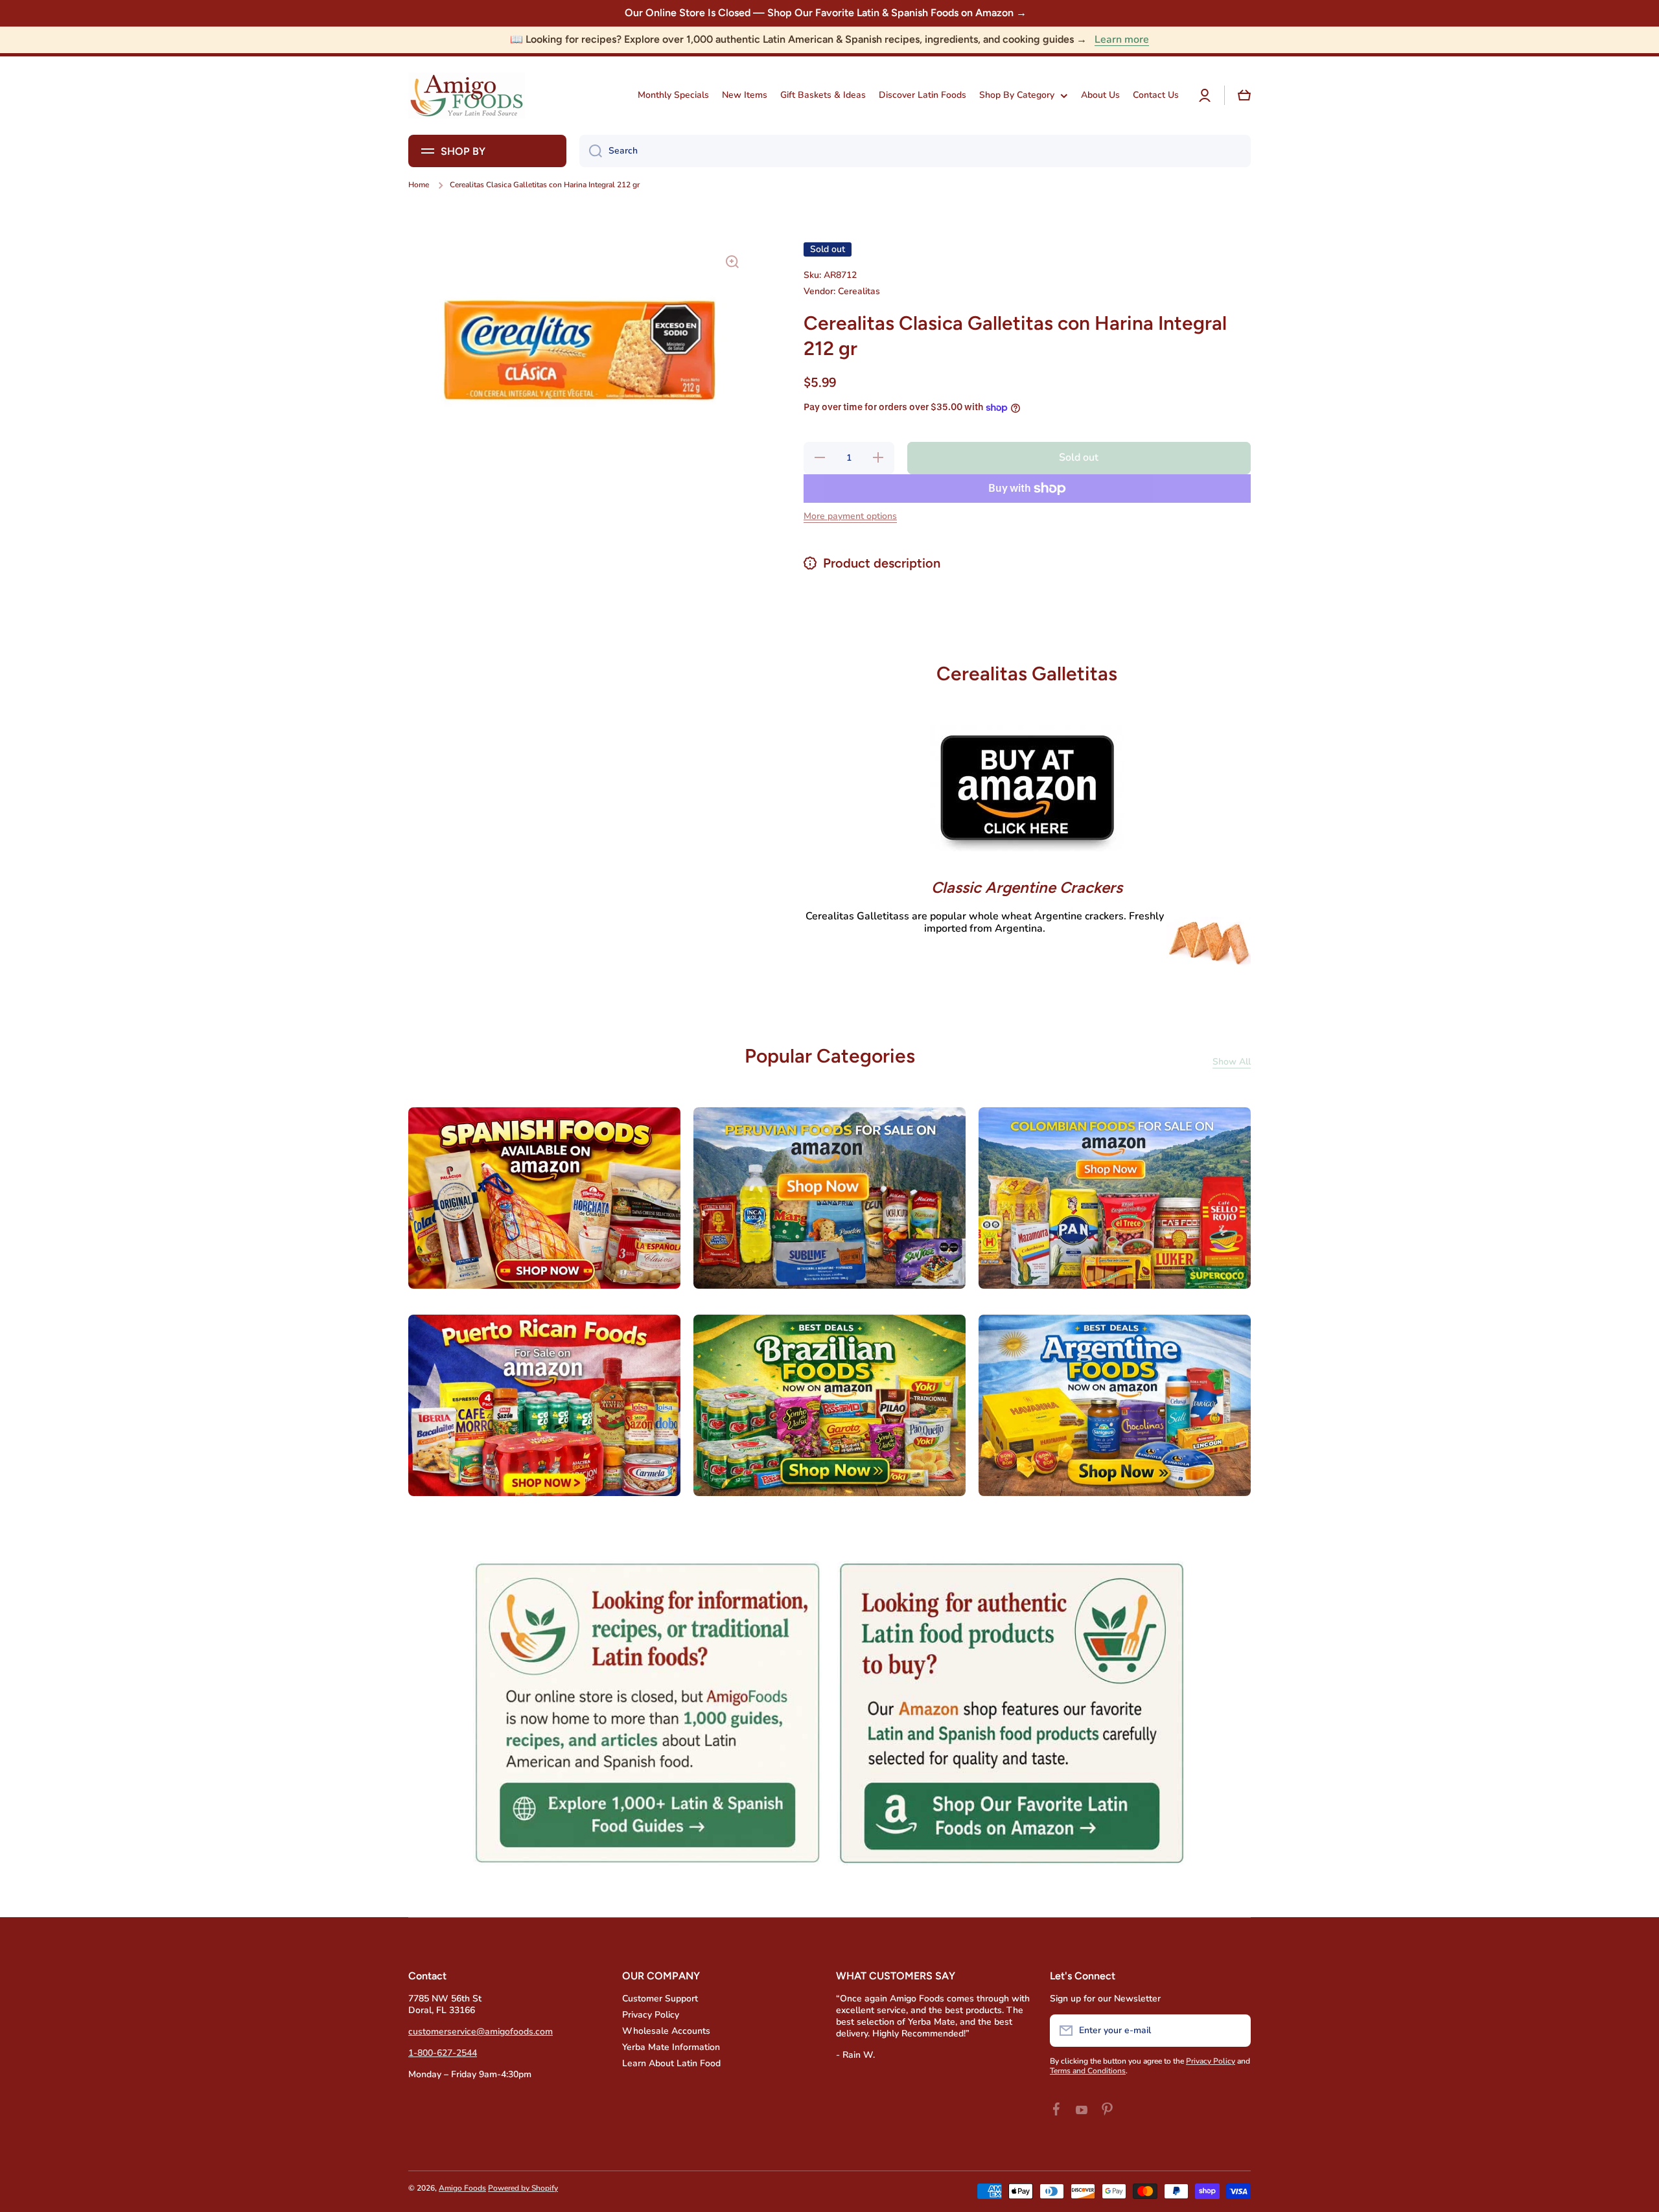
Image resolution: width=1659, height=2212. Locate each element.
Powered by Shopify (523, 2188)
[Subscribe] (1235, 2031)
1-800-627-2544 (443, 2053)
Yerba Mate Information (671, 2047)
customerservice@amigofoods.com (481, 2032)
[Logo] (467, 96)
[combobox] (915, 151)
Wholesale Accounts (666, 2031)
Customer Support (660, 1999)
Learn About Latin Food (671, 2063)
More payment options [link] (850, 516)
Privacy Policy (651, 2015)
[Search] (591, 151)
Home (419, 185)
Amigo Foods (462, 2188)
